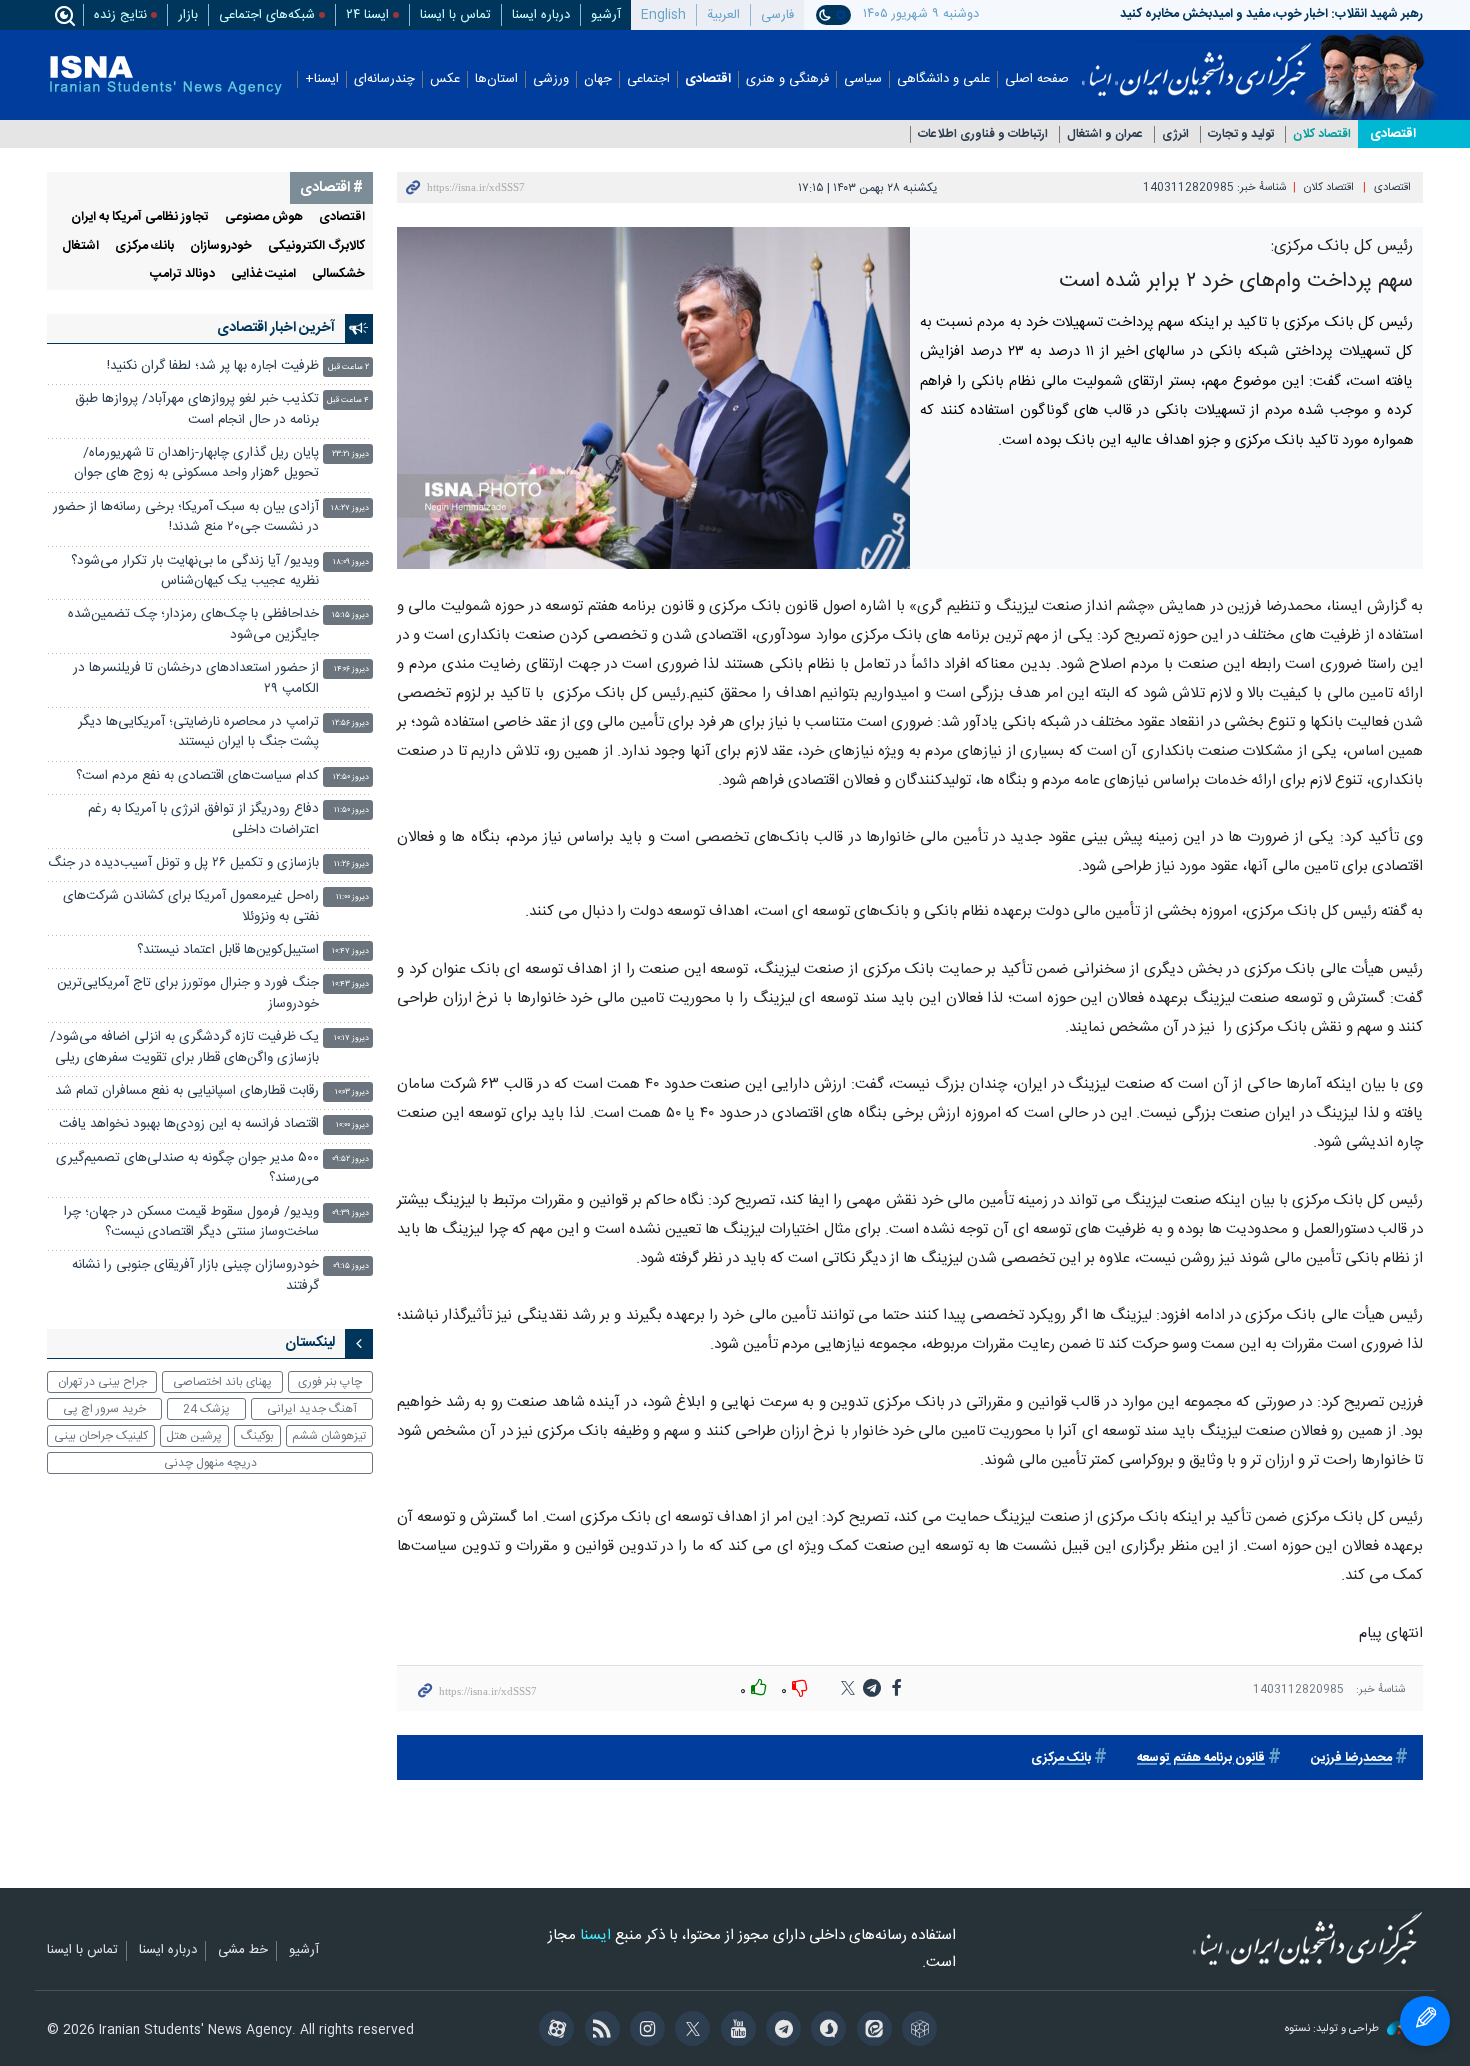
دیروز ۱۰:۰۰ (352, 1125)
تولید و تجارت (1241, 134)
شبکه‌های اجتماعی (267, 15)
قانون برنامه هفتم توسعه (1201, 1758)
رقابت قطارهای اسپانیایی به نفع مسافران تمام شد (187, 1091)
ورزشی (551, 79)
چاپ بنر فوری (330, 1382)
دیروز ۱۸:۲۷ (350, 508)
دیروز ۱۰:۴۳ (350, 984)
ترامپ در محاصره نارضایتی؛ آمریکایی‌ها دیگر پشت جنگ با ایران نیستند (198, 732)
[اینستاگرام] (644, 2031)
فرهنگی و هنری (787, 79)
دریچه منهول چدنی (210, 1463)
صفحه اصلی (1037, 79)
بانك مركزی (144, 246)
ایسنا (1196, 63)
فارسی (777, 15)
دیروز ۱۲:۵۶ (350, 723)
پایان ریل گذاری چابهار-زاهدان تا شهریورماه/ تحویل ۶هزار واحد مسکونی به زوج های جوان (196, 463)
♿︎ (1425, 2021)
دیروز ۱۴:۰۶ (351, 669)
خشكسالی (338, 274)
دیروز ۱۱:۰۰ (352, 897)
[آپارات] (553, 2031)
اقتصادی (708, 79)
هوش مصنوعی (264, 217)
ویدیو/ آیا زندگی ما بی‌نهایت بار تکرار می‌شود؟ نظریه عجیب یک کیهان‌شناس (195, 571)
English (663, 15)
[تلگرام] (780, 2031)
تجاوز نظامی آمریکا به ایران (140, 217)
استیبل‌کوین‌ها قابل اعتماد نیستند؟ (228, 950)
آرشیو (606, 15)
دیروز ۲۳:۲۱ (350, 454)
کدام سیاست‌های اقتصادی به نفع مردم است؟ (197, 776)
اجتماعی (648, 79)
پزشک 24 (206, 1409)
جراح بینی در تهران (102, 1382)
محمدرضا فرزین (1351, 1758)
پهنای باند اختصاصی (222, 1382)
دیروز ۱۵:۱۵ (350, 615)
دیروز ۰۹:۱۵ (351, 1266)
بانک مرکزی (1061, 1758)
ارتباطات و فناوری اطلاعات (983, 134)
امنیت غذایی (263, 274)
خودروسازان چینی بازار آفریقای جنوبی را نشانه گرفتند (195, 1275)
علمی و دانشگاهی (943, 79)
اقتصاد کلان (1322, 134)
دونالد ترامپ (182, 274)
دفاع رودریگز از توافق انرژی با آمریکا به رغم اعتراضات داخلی (203, 819)
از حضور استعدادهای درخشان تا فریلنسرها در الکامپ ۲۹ (196, 678)
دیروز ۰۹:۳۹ (350, 1213)
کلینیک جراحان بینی (101, 1436)
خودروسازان (221, 246)
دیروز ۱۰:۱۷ (351, 1038)
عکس (445, 79)
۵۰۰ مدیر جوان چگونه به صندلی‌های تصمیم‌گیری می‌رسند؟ (187, 1168)
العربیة (723, 15)
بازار (188, 15)
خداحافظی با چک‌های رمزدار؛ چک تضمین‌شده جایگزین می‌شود (193, 624)
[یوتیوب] (734, 2031)
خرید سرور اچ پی (104, 1409)
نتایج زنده (120, 15)
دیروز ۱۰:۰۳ (352, 1092)
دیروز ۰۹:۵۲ (350, 1159)
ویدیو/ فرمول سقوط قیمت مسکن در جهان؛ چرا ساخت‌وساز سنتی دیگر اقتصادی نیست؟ (191, 1222)
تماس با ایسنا (455, 15)
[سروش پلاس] (825, 2031)
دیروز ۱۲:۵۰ (351, 777)
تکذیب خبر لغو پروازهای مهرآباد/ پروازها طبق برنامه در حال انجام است (197, 409)
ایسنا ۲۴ (367, 15)
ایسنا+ (322, 79)
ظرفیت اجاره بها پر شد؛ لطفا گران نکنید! (213, 366)
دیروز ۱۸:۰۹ (351, 562)
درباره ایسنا (541, 15)
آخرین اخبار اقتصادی (276, 328)
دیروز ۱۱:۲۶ (351, 864)
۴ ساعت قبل (348, 400)
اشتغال (80, 246)
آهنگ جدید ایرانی (312, 1409)
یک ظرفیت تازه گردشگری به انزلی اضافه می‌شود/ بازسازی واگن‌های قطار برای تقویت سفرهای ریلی (184, 1047)
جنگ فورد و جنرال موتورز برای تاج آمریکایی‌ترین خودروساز (188, 993)
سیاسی (863, 79)
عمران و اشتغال (1105, 134)
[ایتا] (870, 2031)
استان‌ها (496, 79)
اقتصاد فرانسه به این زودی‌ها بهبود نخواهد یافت (189, 1124)
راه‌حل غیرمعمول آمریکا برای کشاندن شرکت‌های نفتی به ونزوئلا (191, 906)
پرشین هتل (194, 1436)
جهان (598, 79)
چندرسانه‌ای (384, 79)
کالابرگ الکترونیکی (316, 246)
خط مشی (243, 1951)
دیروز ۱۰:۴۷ (350, 951)
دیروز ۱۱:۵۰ (351, 810)
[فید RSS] (598, 2031)
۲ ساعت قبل (348, 367)
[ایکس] (689, 2031)
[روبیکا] (916, 2031)
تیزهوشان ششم (329, 1436)
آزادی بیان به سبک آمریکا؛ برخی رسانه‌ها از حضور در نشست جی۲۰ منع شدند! (186, 517)
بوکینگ (257, 1436)
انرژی (1175, 134)
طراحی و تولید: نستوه (1333, 2029)
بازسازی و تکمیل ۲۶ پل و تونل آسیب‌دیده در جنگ (183, 863)
